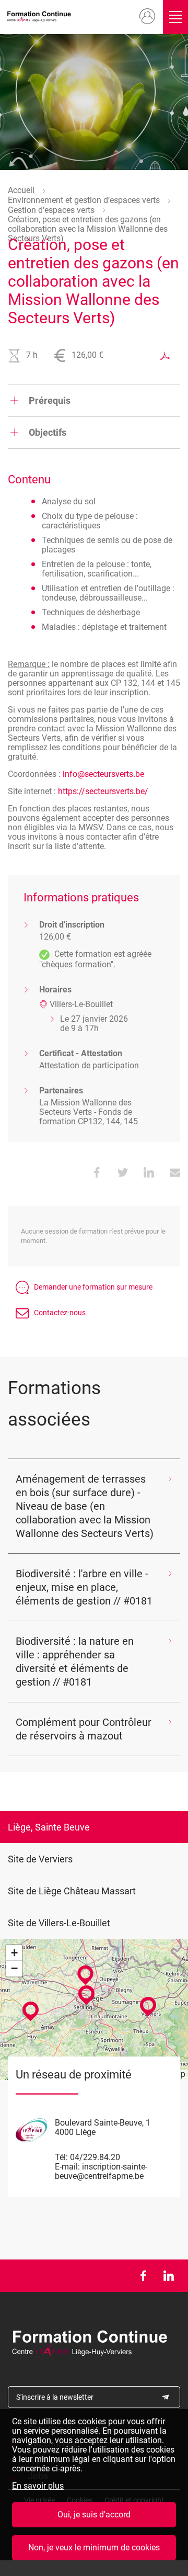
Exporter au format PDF (165, 356)
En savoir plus (38, 2486)
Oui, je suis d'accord (94, 2515)
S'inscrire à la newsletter (55, 2397)
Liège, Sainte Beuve (49, 1827)
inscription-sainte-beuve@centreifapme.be (101, 2171)
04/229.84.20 (95, 2157)
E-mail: (67, 2167)
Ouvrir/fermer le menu (175, 17)
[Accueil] (41, 17)
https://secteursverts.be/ (103, 791)
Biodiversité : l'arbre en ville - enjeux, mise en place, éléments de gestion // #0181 (84, 1587)
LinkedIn (168, 2276)
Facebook (143, 2276)
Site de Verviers (40, 1859)
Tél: (61, 2157)
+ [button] (14, 1953)
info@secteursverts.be (103, 774)
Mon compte (148, 17)
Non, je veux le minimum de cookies (94, 2547)
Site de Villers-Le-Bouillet (59, 1923)
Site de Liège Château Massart (72, 1891)
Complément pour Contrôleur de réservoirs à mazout (84, 1729)
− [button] (14, 1968)
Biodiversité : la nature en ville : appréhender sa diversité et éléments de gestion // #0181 (75, 1662)
